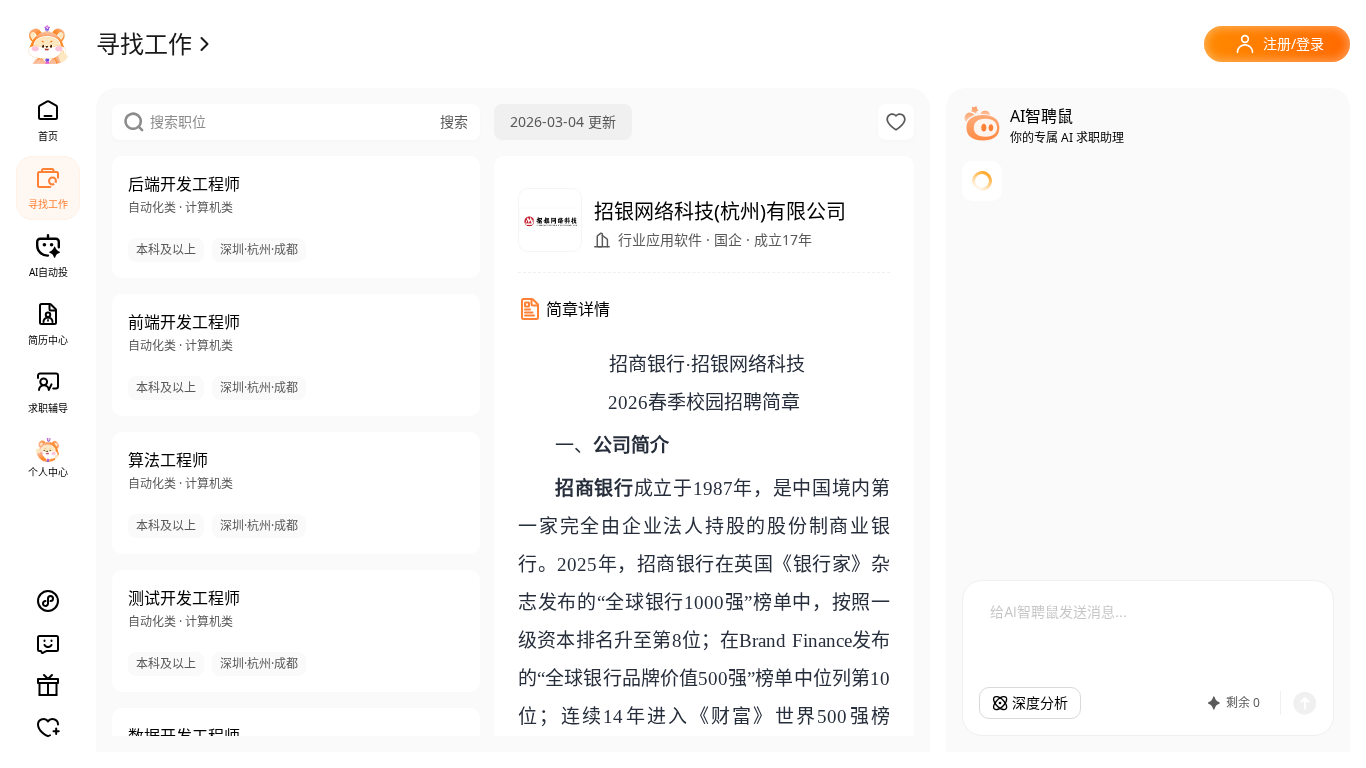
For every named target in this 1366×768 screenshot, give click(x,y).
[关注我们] (48, 727)
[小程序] (48, 601)
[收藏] (896, 122)
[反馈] (48, 643)
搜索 (454, 121)
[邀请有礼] (48, 685)
